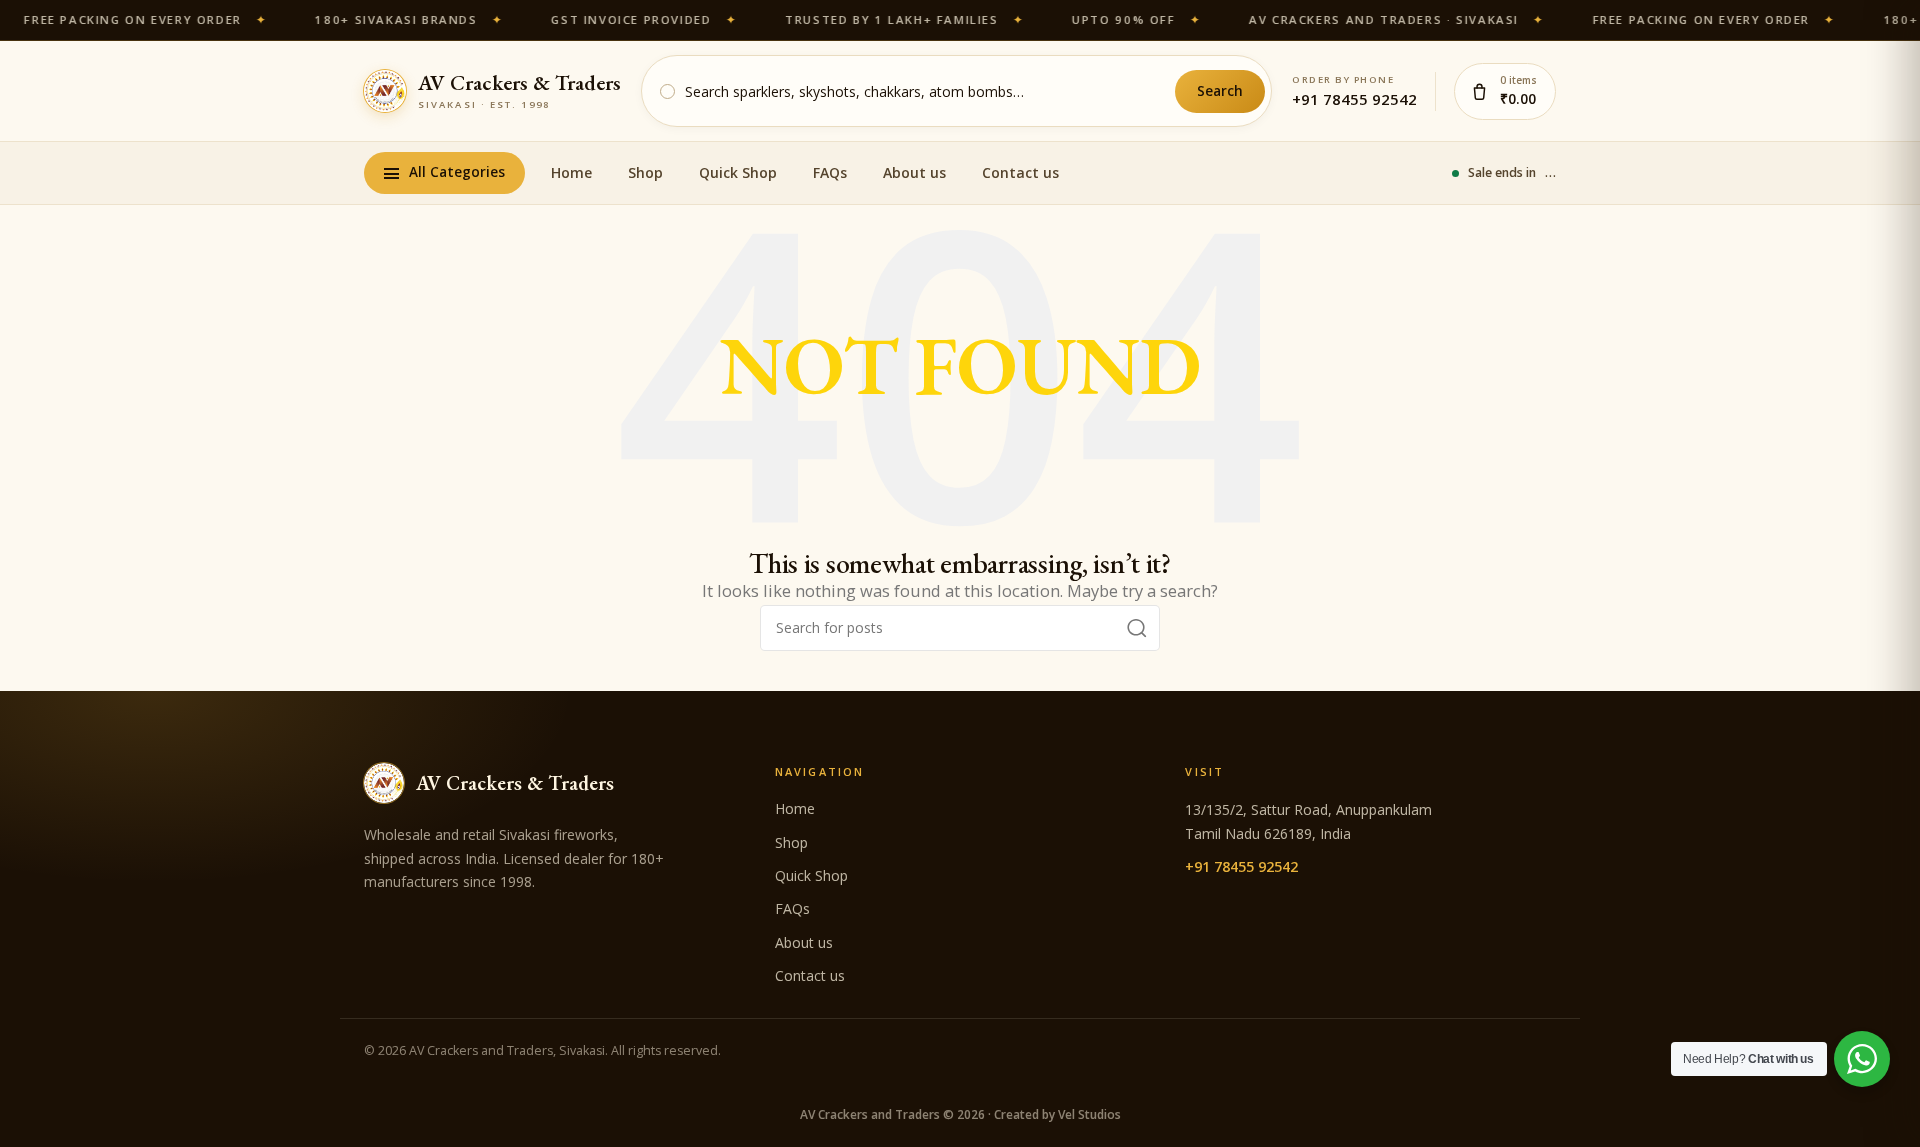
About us (914, 172)
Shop (645, 172)
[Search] (1137, 628)
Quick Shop (738, 172)
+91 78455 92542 (1354, 99)
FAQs (830, 172)
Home (571, 172)
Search (1220, 91)
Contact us (1020, 172)
